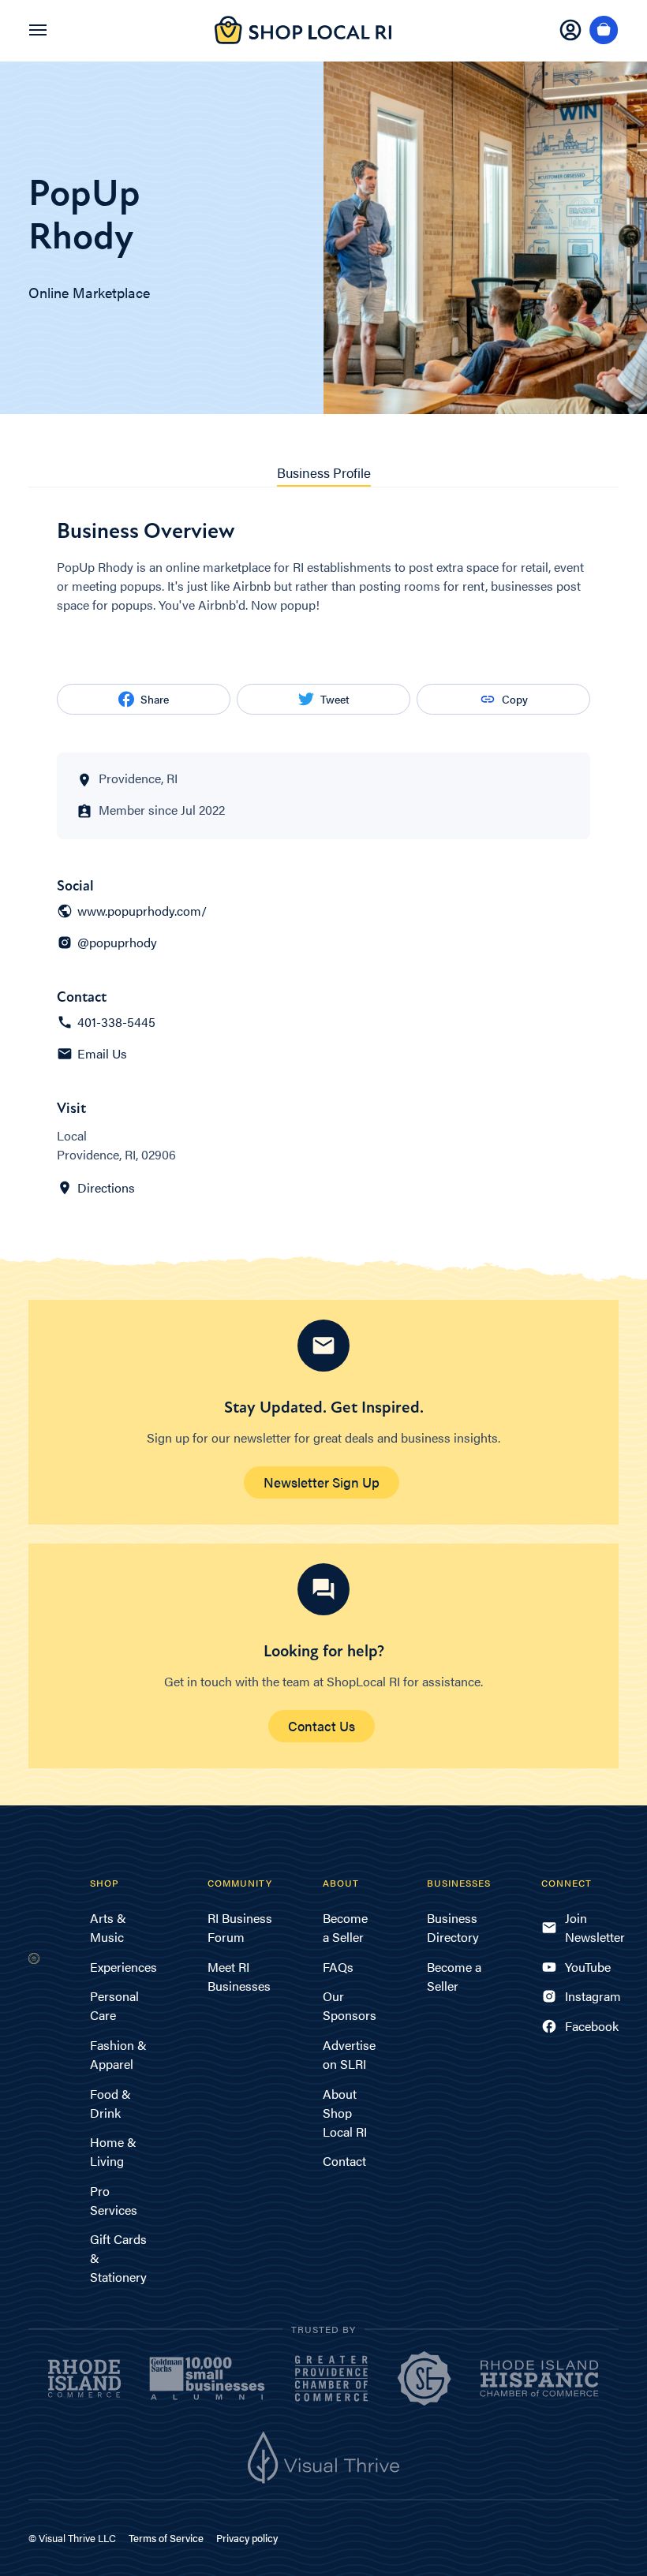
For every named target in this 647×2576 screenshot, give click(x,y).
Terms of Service (166, 2538)
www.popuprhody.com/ (142, 911)
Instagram (592, 1996)
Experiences (123, 1967)
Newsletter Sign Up (322, 1482)
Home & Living (113, 2151)
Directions (106, 1188)
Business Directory (453, 1927)
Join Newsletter (592, 1927)
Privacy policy (247, 2538)
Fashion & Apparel (118, 2054)
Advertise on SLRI (349, 2054)
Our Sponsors (350, 2005)
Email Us (102, 1054)
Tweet (335, 699)
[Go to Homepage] (303, 39)
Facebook (592, 2026)
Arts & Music (108, 1927)
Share (155, 699)
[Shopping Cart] (604, 31)
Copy (515, 699)
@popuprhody (117, 943)
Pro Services (114, 2200)
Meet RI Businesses (239, 1976)
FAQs (338, 1967)
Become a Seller (345, 1927)
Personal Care (114, 2005)
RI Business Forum (240, 1927)
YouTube (588, 1967)
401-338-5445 (116, 1022)
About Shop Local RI (345, 2113)
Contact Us (322, 1726)
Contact (344, 2161)
